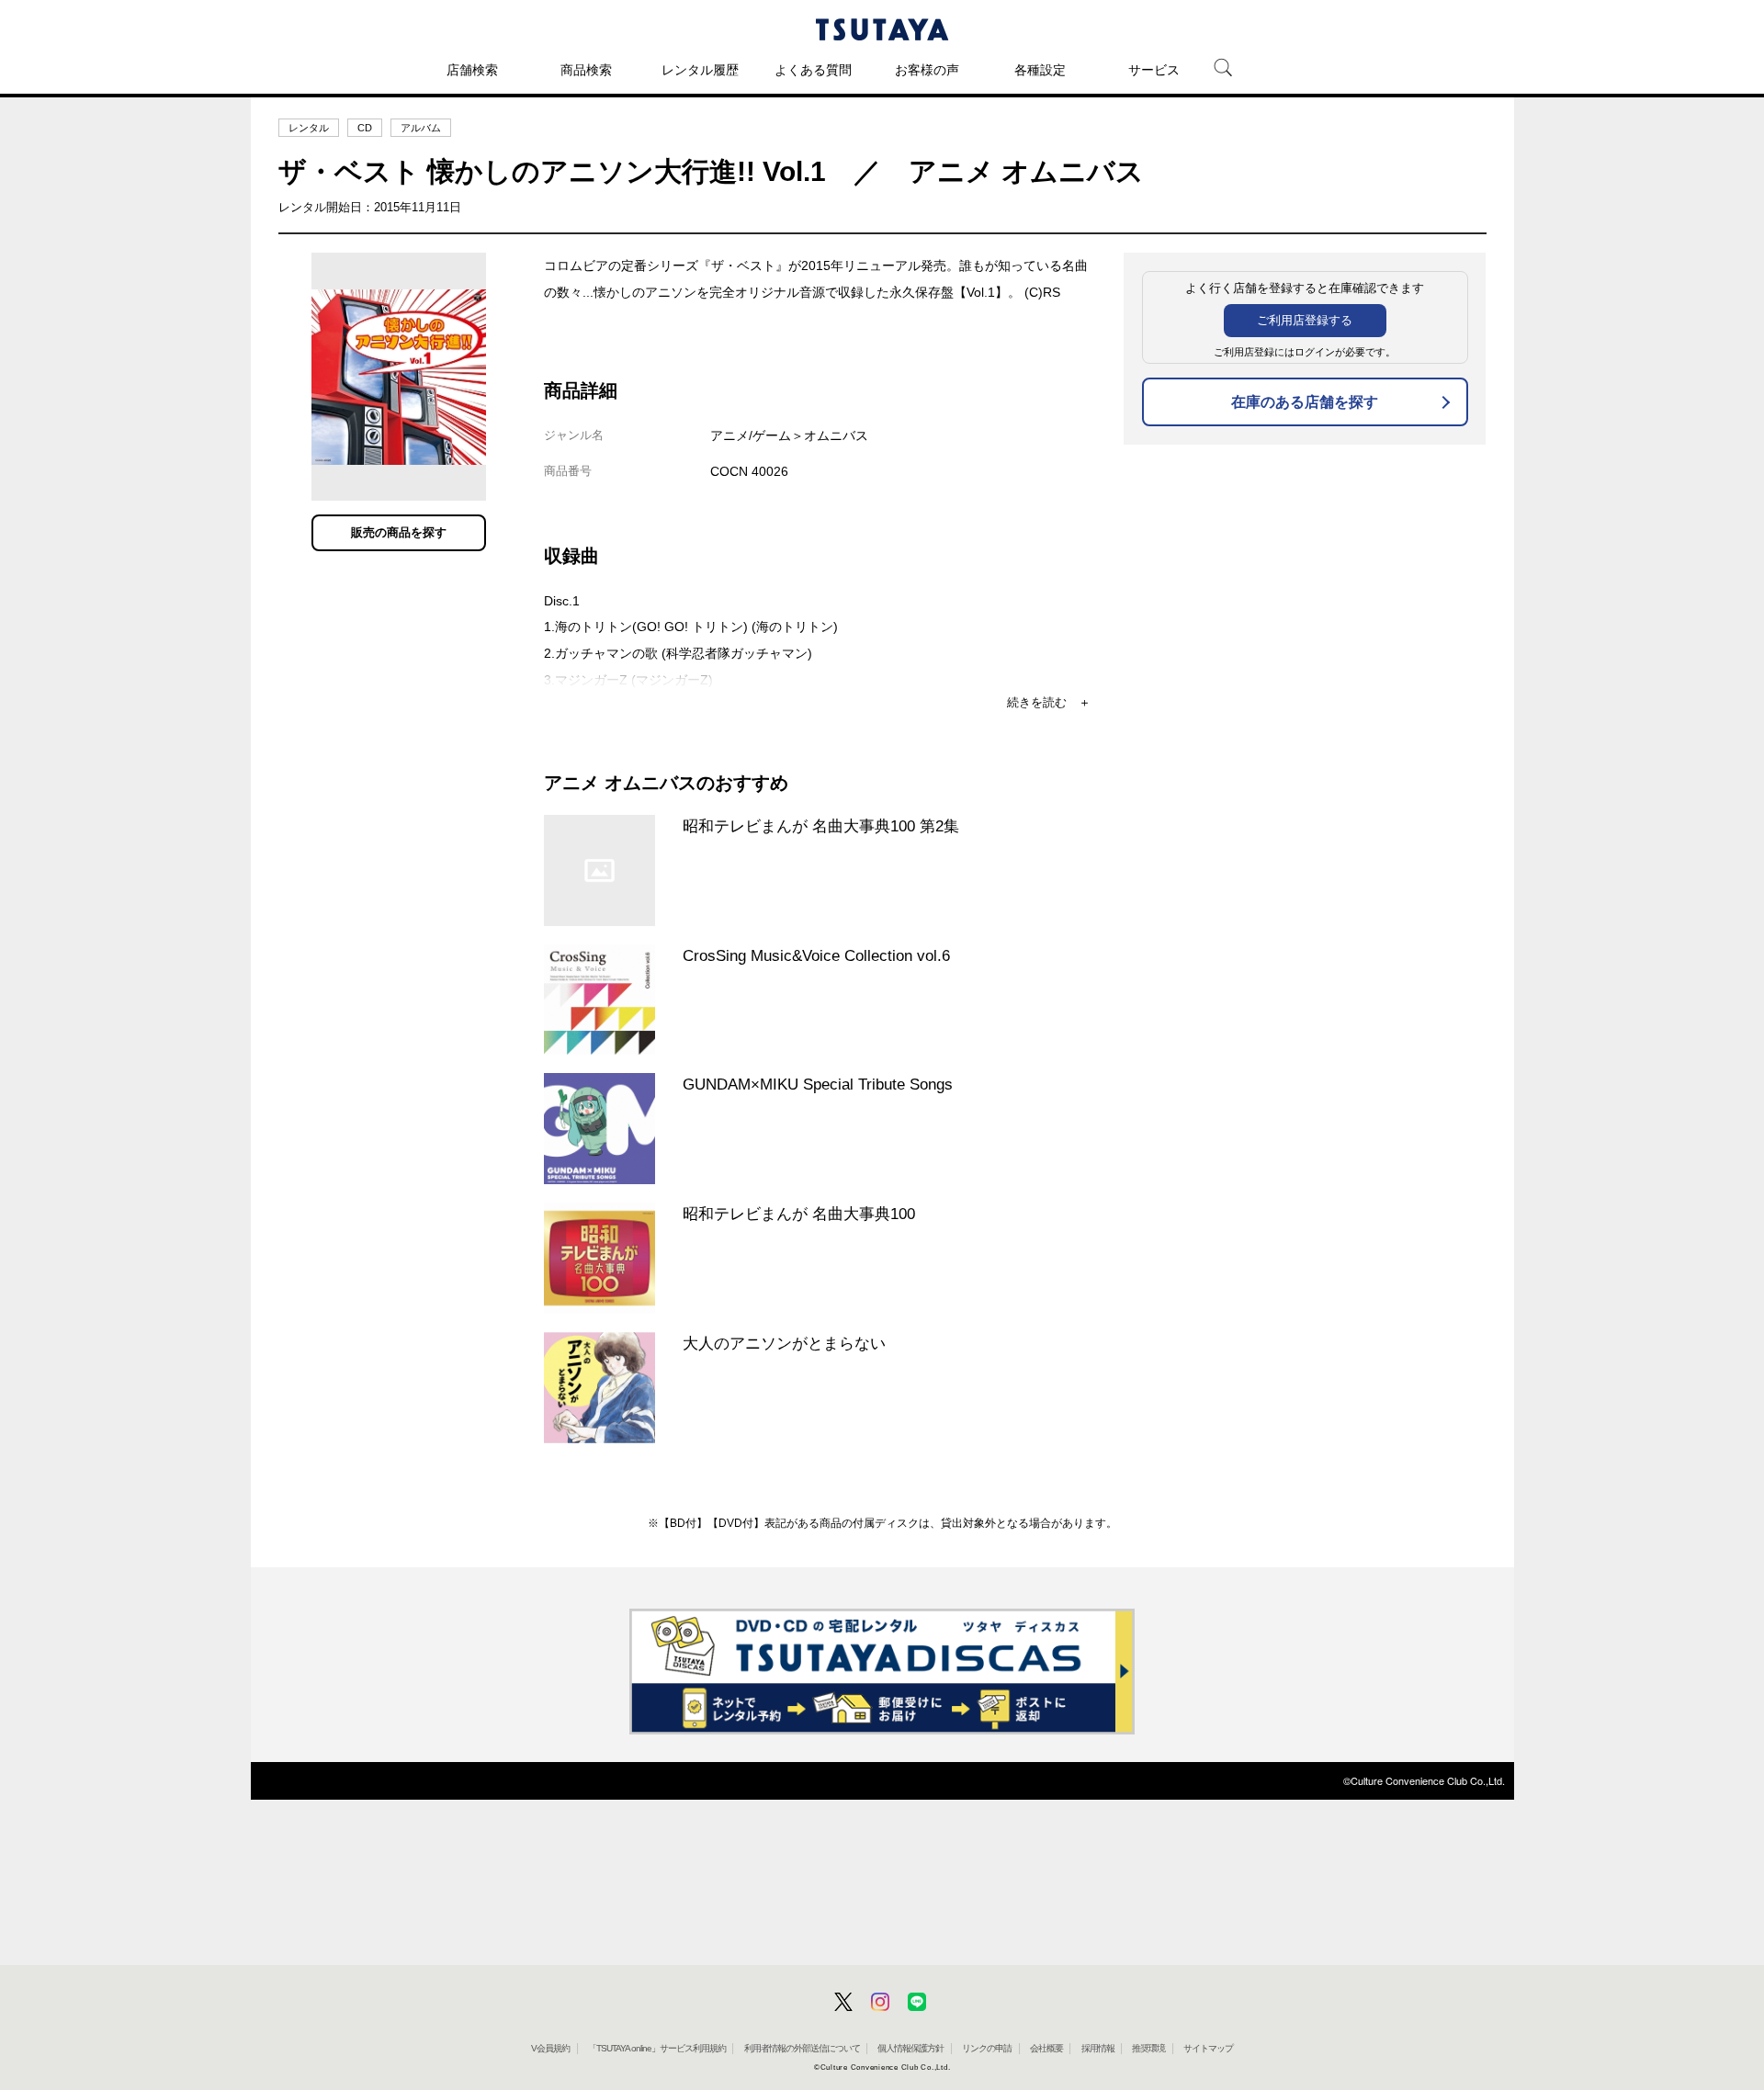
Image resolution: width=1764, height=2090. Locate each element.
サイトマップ (1208, 2048)
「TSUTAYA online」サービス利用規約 (657, 2048)
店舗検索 (472, 70)
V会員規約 (550, 2048)
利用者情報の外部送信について (802, 2048)
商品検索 (586, 70)
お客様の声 (927, 70)
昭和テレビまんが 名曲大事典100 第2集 (821, 826)
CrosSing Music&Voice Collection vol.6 (816, 955)
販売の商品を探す (399, 532)
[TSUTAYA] (882, 29)
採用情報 (1098, 2048)
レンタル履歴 (700, 70)
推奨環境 (1148, 2048)
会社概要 (1046, 2048)
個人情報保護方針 (910, 2048)
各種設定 (1040, 70)
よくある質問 (813, 70)
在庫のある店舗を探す (1305, 402)
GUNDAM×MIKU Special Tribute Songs (818, 1084)
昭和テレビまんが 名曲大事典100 (799, 1214)
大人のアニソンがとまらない (784, 1343)
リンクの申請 (987, 2048)
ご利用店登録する (1305, 320)
